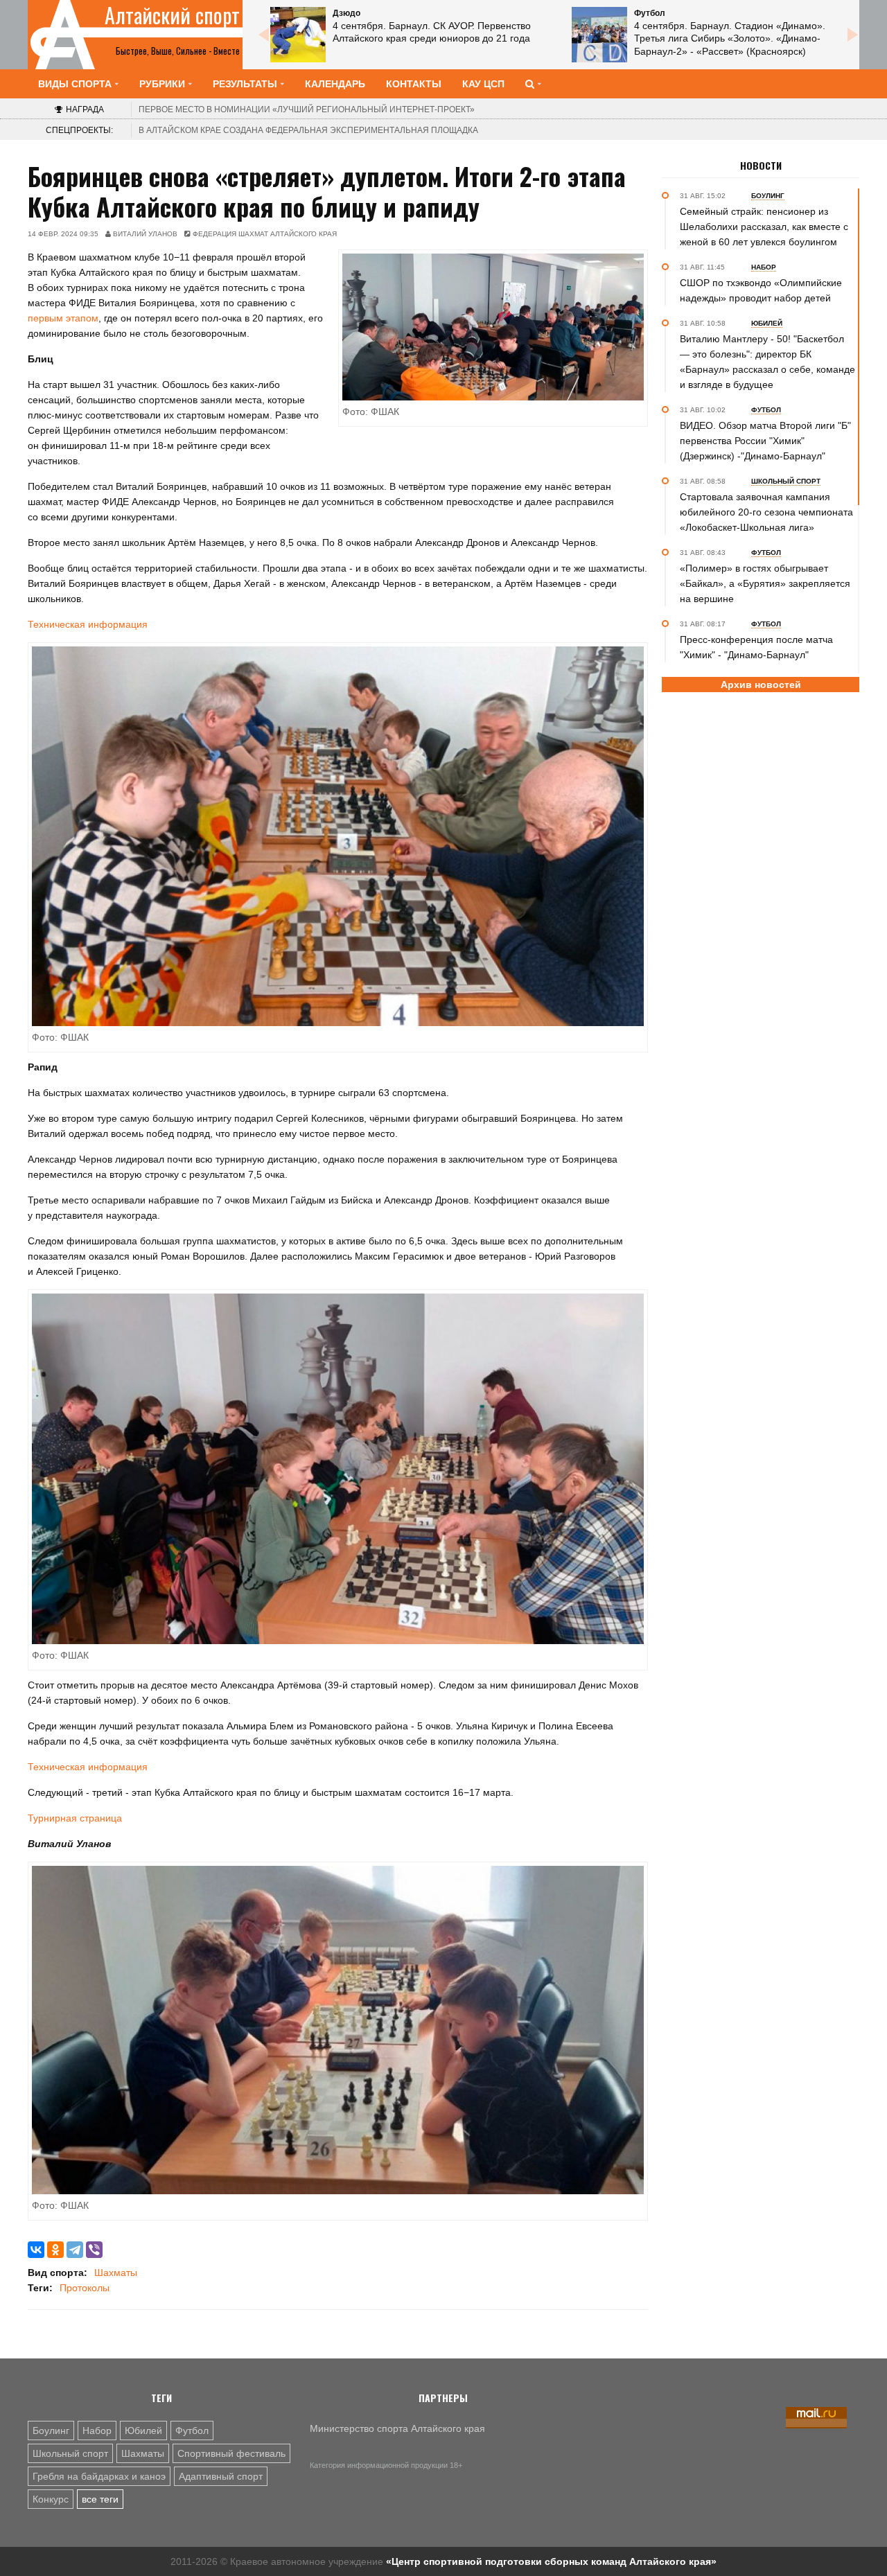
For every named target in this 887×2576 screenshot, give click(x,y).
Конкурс (51, 2499)
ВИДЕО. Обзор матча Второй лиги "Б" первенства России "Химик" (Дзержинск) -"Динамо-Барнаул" (765, 441)
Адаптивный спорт (221, 2476)
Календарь (335, 84)
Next (852, 35)
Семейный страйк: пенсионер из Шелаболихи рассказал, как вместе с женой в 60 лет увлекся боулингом (764, 227)
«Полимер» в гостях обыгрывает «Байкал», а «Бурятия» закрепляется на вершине (765, 583)
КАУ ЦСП (483, 84)
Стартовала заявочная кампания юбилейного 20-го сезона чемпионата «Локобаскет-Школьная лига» (766, 512)
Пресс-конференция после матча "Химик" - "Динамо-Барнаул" (756, 647)
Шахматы (116, 2273)
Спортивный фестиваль (231, 2453)
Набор (97, 2431)
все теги (100, 2499)
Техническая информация (88, 624)
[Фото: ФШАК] (338, 836)
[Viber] (94, 2250)
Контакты (414, 84)
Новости (761, 166)
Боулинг (51, 2431)
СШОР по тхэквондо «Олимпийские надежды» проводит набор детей (761, 290)
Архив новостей (761, 685)
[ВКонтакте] (36, 2250)
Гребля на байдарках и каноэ (99, 2476)
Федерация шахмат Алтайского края (265, 234)
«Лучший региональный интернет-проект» (307, 109)
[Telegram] (75, 2250)
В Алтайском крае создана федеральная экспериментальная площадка (308, 130)
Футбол (192, 2431)
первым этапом (63, 318)
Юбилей (143, 2431)
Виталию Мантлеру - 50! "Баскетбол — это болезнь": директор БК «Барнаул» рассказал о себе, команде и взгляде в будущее (767, 362)
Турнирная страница (75, 1818)
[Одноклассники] (55, 2250)
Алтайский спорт (172, 15)
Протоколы (85, 2288)
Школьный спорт (70, 2453)
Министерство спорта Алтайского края (397, 2428)
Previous (263, 35)
